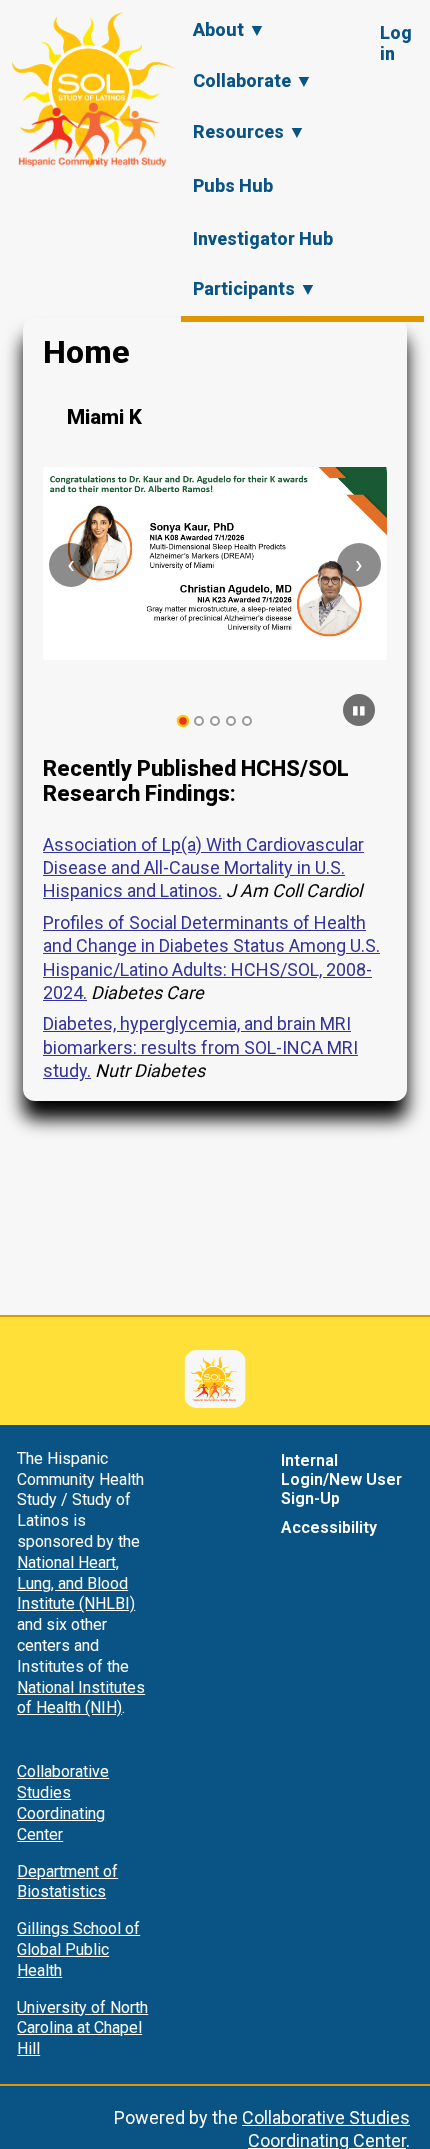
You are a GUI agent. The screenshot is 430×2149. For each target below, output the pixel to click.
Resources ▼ (249, 131)
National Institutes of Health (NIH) (81, 1698)
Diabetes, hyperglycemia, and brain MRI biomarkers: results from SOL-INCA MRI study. (200, 1047)
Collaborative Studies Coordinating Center (63, 1802)
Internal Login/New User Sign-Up (341, 1479)
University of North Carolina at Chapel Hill (82, 2028)
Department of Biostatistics (67, 1882)
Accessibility (329, 1527)
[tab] (183, 721)
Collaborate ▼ (253, 80)
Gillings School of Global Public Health (78, 1949)
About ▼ (229, 29)
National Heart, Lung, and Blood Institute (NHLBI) (76, 1583)
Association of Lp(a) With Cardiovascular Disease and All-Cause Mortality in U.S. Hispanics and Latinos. (203, 868)
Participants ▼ (255, 288)
